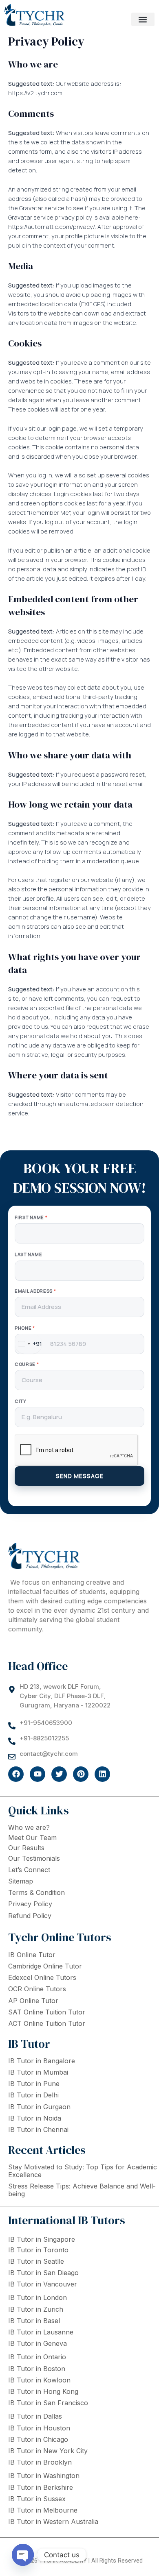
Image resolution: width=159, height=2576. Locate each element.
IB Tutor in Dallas (35, 2416)
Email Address (35, 1291)
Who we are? (29, 1827)
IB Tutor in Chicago (38, 2439)
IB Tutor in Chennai (38, 2130)
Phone (25, 1328)
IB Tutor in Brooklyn (40, 2462)
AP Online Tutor (33, 2001)
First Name (31, 1217)
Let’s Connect (29, 1870)
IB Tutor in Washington (44, 2476)
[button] (143, 19)
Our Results (26, 1848)
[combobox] (29, 1344)
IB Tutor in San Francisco (48, 2403)
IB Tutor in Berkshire (41, 2487)
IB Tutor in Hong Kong (43, 2391)
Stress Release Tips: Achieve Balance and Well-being (82, 2190)
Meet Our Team (32, 1838)
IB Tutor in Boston (37, 2369)
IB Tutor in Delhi (33, 2095)
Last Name (28, 1254)
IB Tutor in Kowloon (39, 2380)
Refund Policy (30, 1916)
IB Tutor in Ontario (37, 2357)
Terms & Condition (36, 1892)
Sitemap (21, 1881)
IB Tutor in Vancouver (43, 2284)
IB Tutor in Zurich (36, 2309)
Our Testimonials (34, 1858)
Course (27, 1364)
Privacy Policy (30, 1904)
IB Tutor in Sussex (37, 2499)
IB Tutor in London (38, 2297)
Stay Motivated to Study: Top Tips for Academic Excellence (83, 2171)
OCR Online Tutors (37, 1989)
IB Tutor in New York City (48, 2451)
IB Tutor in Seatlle (36, 2261)
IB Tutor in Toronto (38, 2250)
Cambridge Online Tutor (45, 1966)
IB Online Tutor (32, 1955)
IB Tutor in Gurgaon (39, 2107)
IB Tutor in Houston (39, 2428)
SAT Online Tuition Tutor (47, 2012)
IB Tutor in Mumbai (38, 2072)
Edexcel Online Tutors (42, 1977)
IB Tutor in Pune (34, 2084)
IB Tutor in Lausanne (41, 2332)
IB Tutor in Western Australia (53, 2522)
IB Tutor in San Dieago (43, 2273)
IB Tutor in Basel (34, 2321)
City (21, 1401)
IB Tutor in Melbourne (43, 2510)
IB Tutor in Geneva (38, 2343)
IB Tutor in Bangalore (42, 2061)
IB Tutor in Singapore (42, 2239)
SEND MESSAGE (80, 1476)
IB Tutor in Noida (35, 2118)
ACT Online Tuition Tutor (47, 2023)
